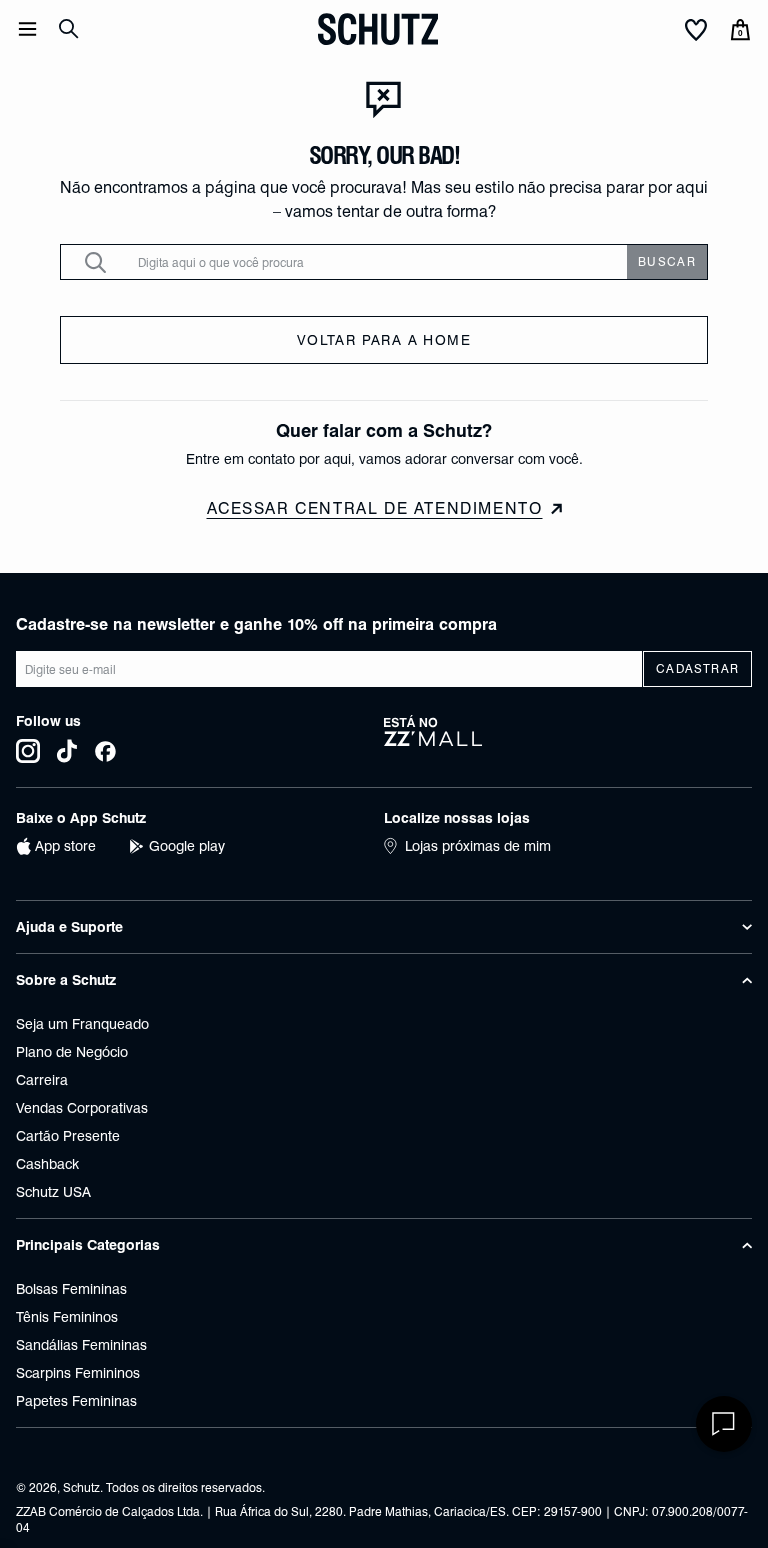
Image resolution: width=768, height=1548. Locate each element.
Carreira (42, 1080)
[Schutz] (378, 29)
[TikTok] (67, 751)
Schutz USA (53, 1192)
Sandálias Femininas (81, 1345)
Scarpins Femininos (78, 1373)
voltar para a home (384, 340)
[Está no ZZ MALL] (568, 739)
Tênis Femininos (67, 1317)
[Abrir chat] (724, 1424)
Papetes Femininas (76, 1401)
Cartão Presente (68, 1136)
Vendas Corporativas (82, 1108)
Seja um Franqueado (82, 1024)
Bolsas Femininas (71, 1289)
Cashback (47, 1164)
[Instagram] (28, 751)
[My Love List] (696, 31)
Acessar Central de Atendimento (375, 508)
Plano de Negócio (72, 1052)
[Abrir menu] (27, 29)
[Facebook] (105, 751)
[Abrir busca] (69, 29)
